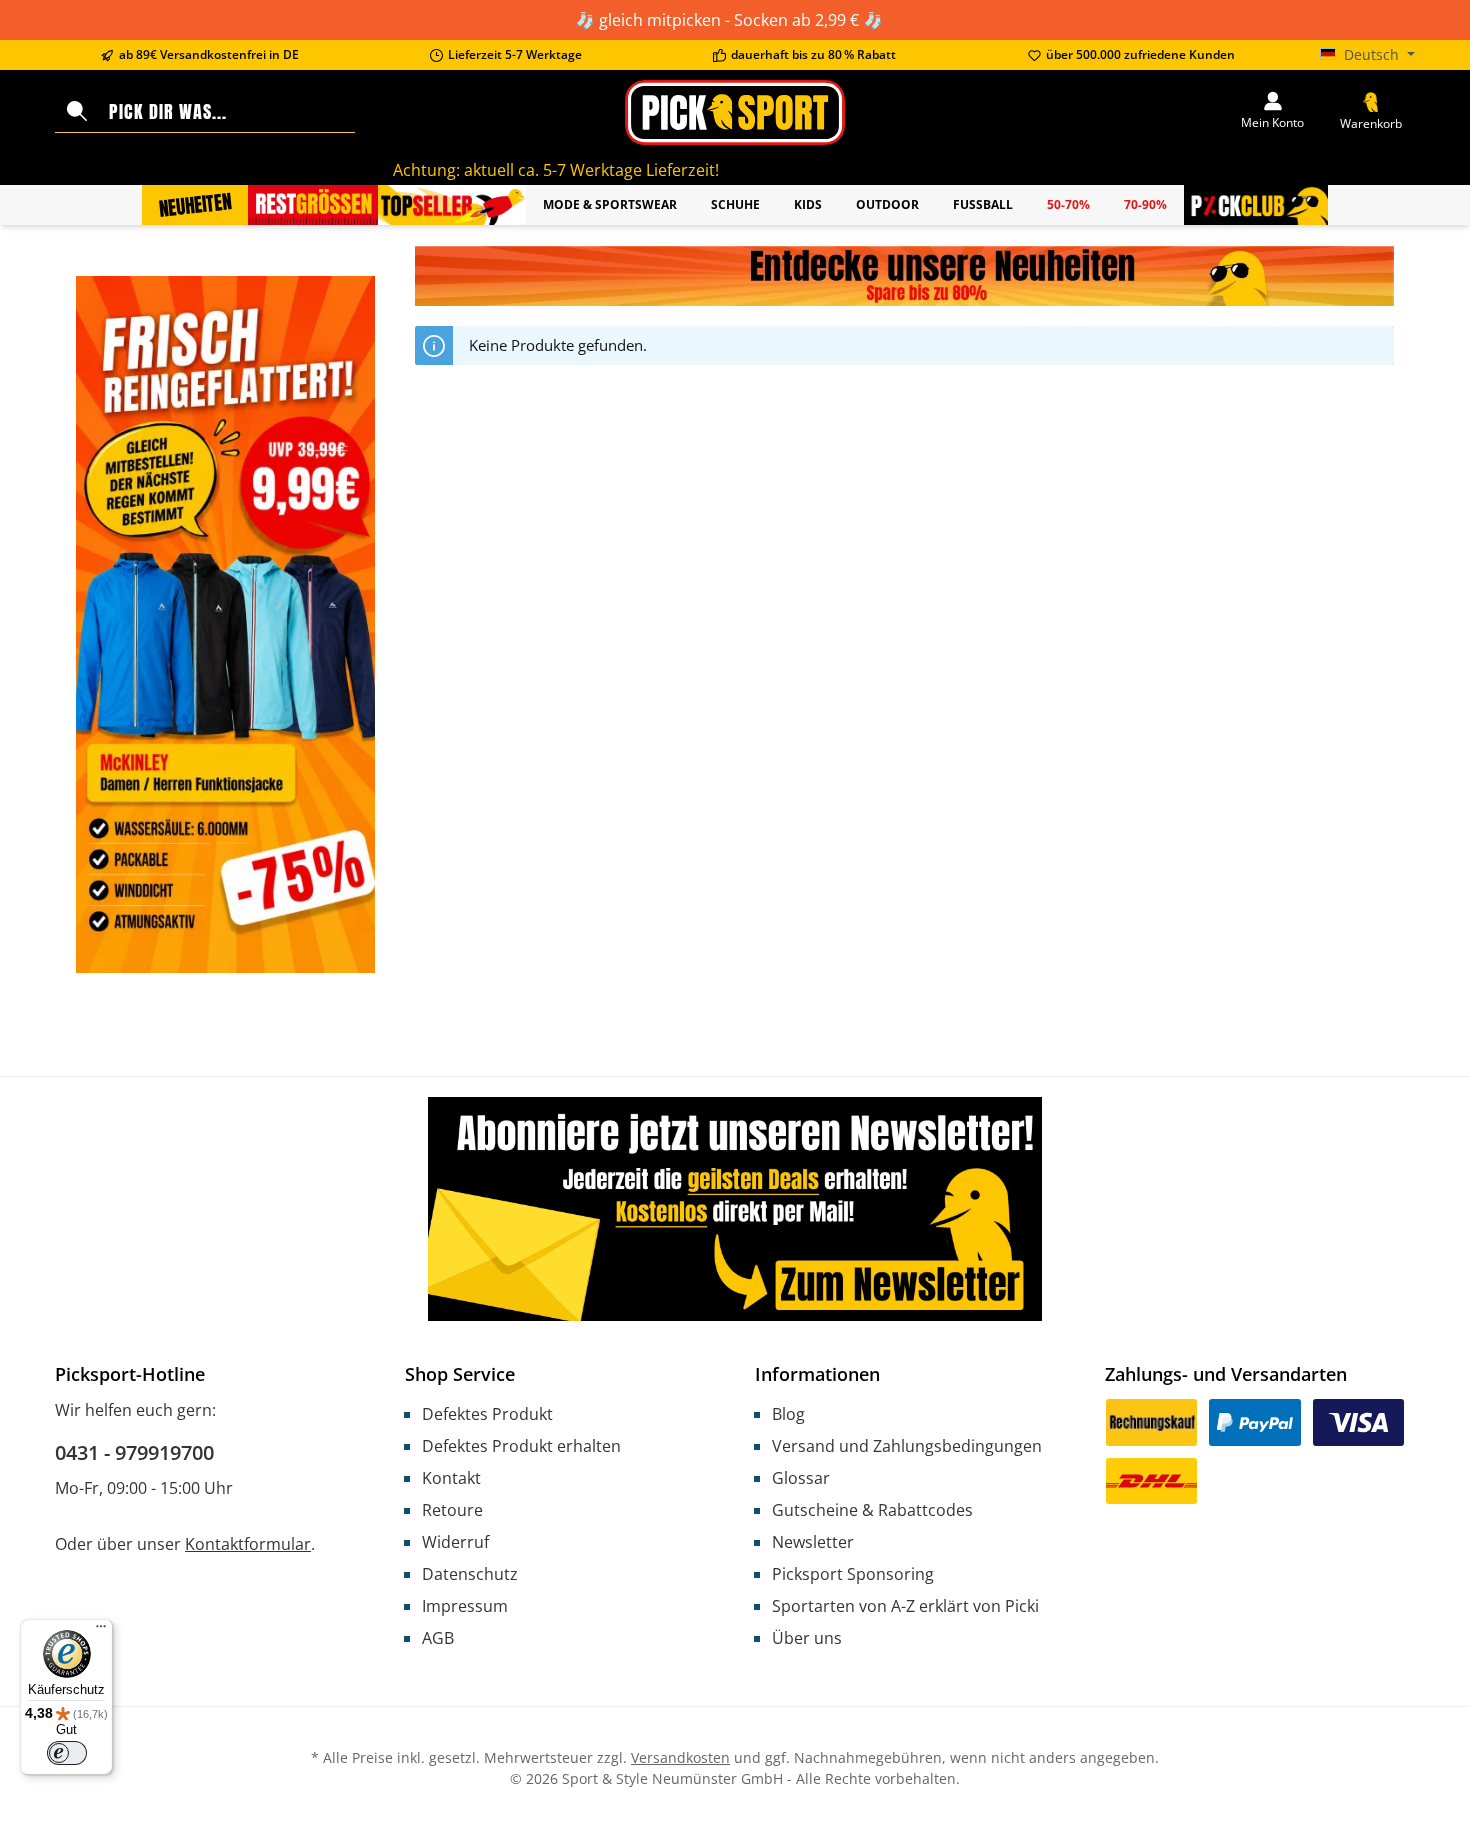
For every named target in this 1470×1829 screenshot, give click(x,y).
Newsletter (813, 1542)
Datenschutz (470, 1574)
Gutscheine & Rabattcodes (872, 1510)
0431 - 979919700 (134, 1452)
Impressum (465, 1606)
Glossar (801, 1478)
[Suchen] (77, 112)
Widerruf (455, 1542)
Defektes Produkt (487, 1414)
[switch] (67, 1753)
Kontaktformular (248, 1544)
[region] (904, 276)
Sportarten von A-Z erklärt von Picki (905, 1606)
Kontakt (451, 1478)
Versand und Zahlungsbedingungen (907, 1446)
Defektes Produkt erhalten (521, 1446)
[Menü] (101, 1631)
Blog (788, 1414)
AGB (438, 1638)
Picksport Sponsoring (853, 1574)
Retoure (452, 1510)
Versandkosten (680, 1757)
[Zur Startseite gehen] (735, 112)
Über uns (807, 1638)
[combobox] (227, 112)
